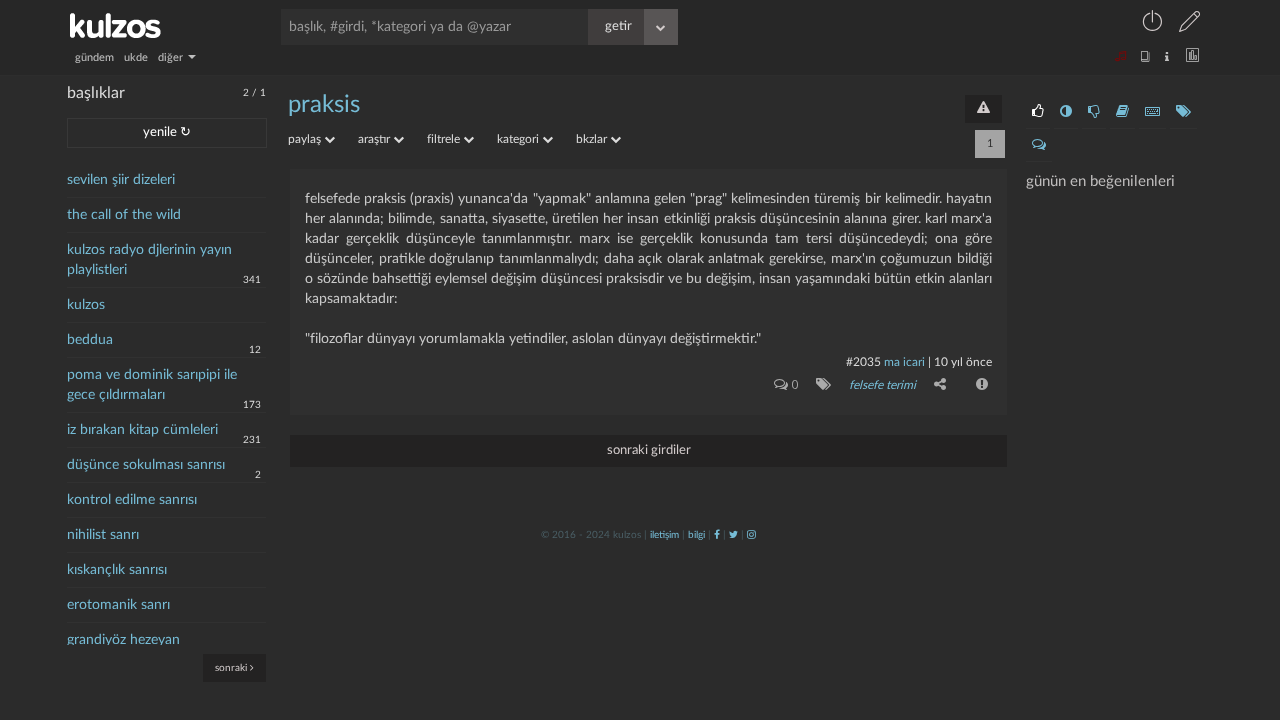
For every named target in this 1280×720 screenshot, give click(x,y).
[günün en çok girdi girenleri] (1152, 112)
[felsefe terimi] (819, 384)
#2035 (863, 362)
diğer (172, 57)
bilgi (696, 535)
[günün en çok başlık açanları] (1183, 112)
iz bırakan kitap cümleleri (142, 430)
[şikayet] (980, 384)
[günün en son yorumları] (1039, 145)
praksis (324, 105)
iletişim (664, 535)
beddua (90, 340)
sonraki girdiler (649, 450)
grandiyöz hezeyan (123, 640)
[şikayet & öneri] (983, 109)
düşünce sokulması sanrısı (146, 465)
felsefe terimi (882, 385)
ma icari (904, 362)
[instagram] (751, 535)
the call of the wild (124, 215)
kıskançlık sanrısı (117, 570)
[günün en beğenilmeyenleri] (1094, 112)
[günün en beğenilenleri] (1038, 112)
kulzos (86, 305)
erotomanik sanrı (118, 605)
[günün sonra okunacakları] (1122, 112)
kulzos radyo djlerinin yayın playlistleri (149, 260)
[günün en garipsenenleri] (1066, 112)
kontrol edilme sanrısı (132, 500)
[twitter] (733, 535)
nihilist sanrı (103, 535)
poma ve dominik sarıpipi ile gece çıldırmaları (152, 385)
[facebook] (717, 535)
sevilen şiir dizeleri (121, 180)
